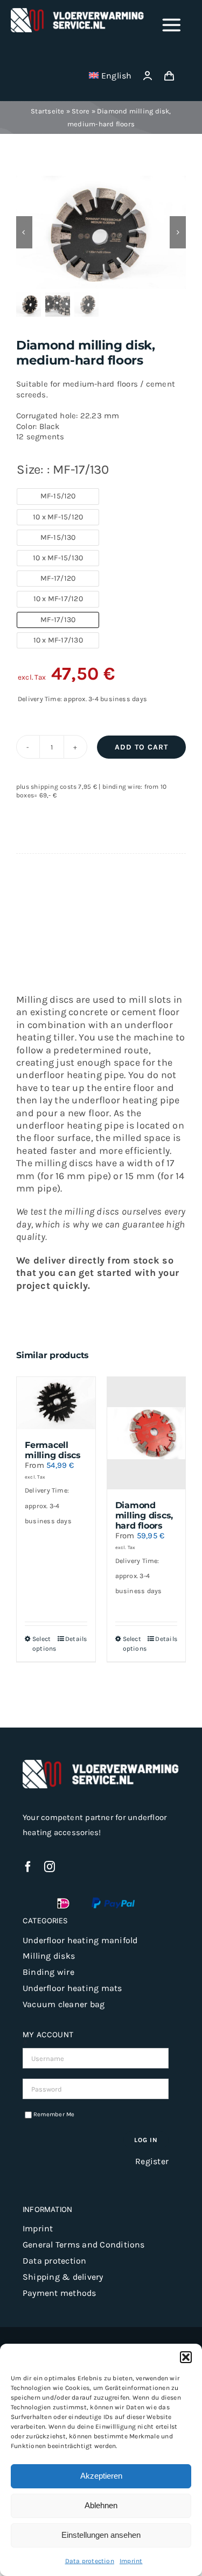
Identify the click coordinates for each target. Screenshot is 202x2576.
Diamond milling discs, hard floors (144, 1515)
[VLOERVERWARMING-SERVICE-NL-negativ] (78, 12)
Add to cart (141, 747)
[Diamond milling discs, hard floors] (147, 1433)
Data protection (90, 2561)
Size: (63, 469)
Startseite (47, 111)
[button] (186, 2357)
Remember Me (54, 2114)
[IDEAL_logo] (63, 1901)
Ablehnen (101, 2505)
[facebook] (28, 1867)
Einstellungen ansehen (101, 2535)
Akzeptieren (101, 2476)
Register (152, 2161)
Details (76, 1639)
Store (81, 111)
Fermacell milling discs (53, 1450)
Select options (44, 1644)
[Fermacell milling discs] (56, 1403)
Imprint (131, 2561)
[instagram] (50, 1867)
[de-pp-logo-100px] (113, 1901)
